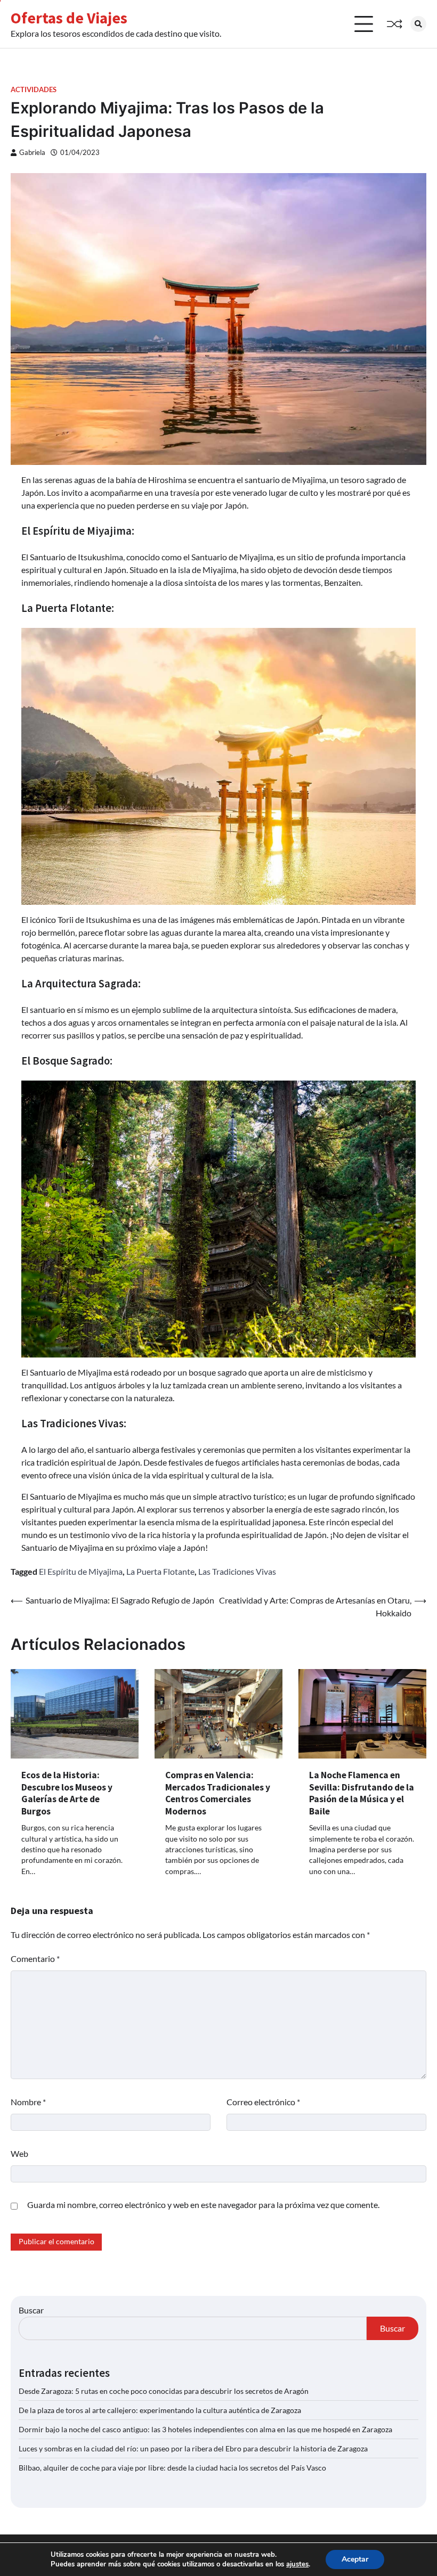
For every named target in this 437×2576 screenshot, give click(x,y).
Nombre (28, 2102)
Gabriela (32, 153)
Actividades (34, 90)
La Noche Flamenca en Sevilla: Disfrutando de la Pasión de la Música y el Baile (362, 1793)
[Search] (418, 24)
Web (19, 2153)
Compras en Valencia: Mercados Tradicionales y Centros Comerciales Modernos (218, 1793)
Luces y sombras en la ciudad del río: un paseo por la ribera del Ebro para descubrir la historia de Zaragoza (193, 2448)
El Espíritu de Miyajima (81, 1571)
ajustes (297, 2564)
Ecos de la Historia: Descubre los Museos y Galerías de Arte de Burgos (67, 1793)
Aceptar (355, 2559)
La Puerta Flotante (160, 1571)
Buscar (31, 2310)
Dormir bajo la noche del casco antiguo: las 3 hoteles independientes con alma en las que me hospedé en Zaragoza (205, 2429)
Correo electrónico (263, 2102)
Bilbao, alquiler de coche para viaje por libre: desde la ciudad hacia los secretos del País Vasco (172, 2468)
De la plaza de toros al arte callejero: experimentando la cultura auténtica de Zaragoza (160, 2410)
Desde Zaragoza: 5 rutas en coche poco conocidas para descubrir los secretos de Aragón (164, 2391)
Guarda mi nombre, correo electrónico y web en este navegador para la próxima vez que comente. (203, 2205)
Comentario (35, 1958)
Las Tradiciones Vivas (237, 1571)
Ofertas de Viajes (69, 18)
